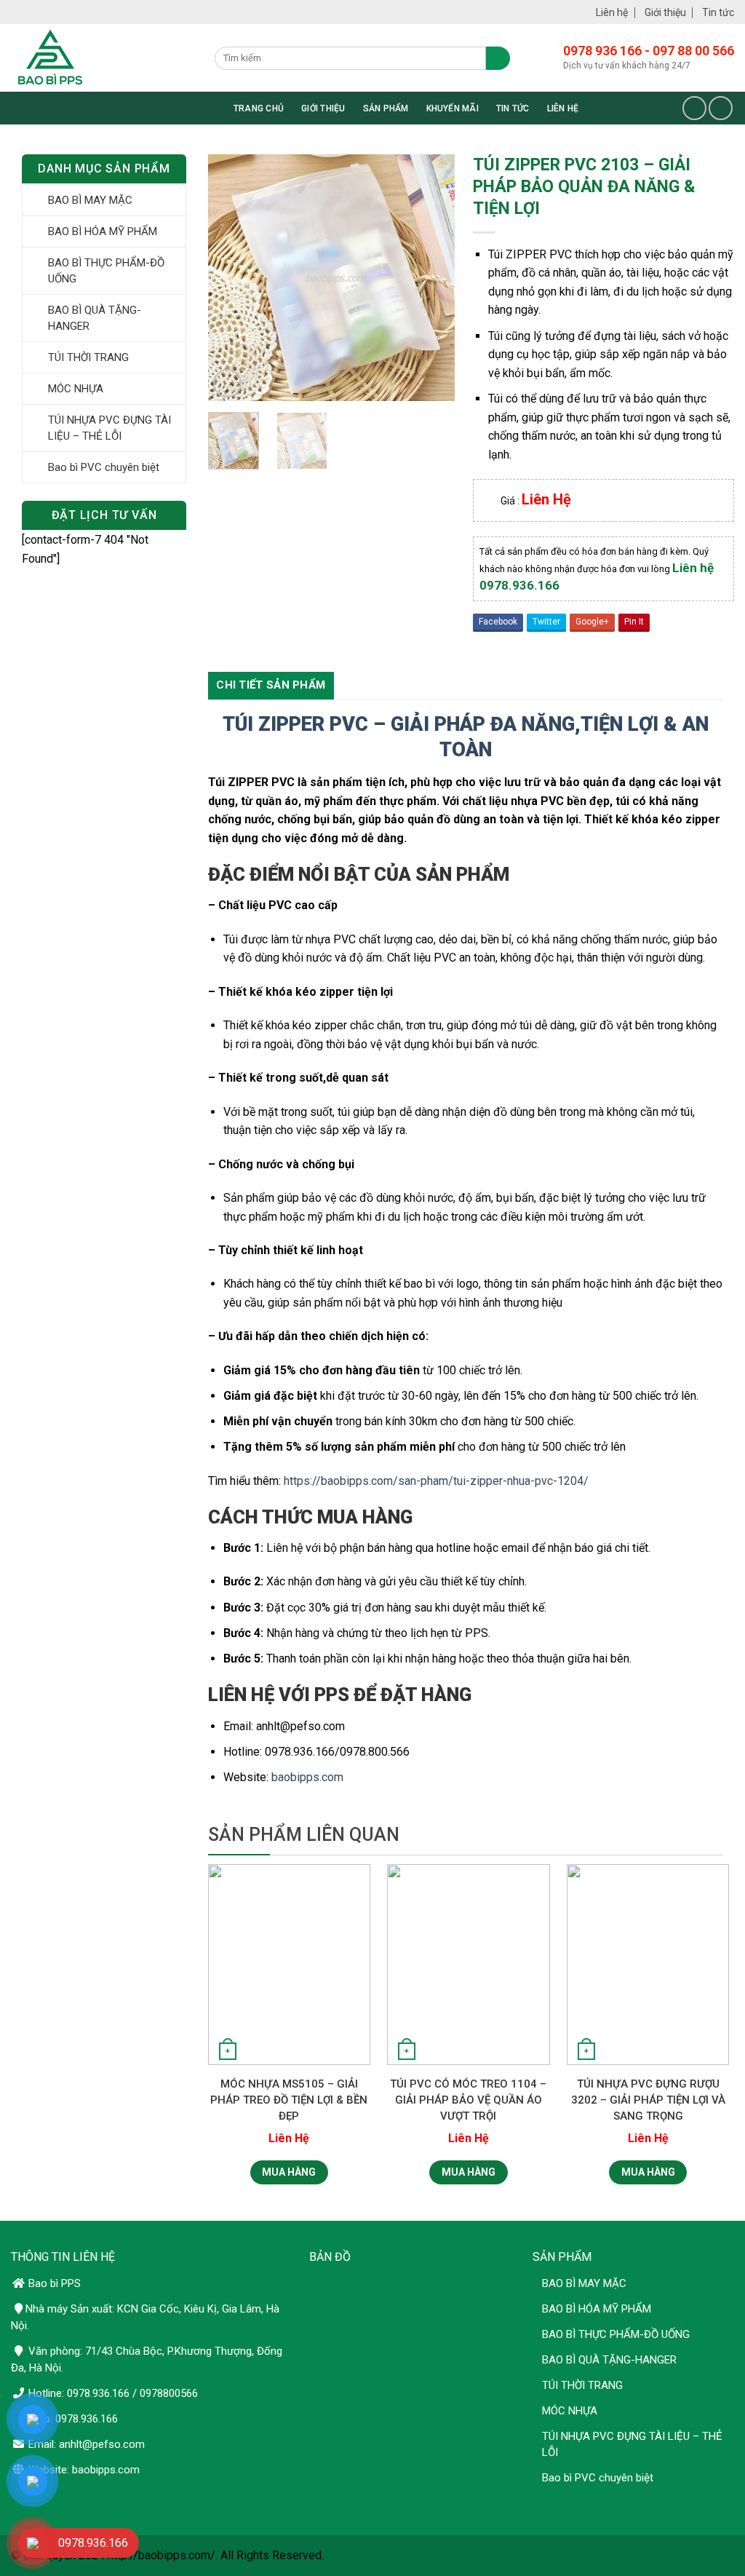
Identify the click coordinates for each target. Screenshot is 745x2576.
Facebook (498, 622)
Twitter (546, 622)
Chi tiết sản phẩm (271, 685)
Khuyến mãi (453, 108)
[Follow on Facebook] (694, 108)
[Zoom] (227, 383)
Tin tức (718, 12)
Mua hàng (289, 2172)
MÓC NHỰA (76, 389)
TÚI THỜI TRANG (88, 357)
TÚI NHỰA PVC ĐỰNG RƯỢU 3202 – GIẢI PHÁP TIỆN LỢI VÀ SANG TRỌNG (648, 2100)
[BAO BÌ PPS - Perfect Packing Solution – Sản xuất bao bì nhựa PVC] (113, 58)
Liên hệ (612, 12)
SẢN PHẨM (386, 108)
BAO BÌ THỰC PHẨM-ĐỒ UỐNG (106, 271)
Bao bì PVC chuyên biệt (104, 467)
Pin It (634, 622)
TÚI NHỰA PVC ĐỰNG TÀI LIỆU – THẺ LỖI (109, 428)
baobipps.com (307, 1777)
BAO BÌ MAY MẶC (90, 200)
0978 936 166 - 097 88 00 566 (649, 51)
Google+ (592, 622)
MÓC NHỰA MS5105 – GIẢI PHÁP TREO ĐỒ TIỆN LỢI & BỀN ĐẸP (289, 2100)
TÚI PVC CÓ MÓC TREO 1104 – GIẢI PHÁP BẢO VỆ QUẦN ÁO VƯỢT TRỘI (468, 2100)
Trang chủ (259, 108)
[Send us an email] (721, 108)
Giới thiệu (665, 12)
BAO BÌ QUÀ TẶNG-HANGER (95, 318)
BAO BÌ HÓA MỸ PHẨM (103, 231)
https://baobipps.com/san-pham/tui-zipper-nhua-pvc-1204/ (436, 1481)
